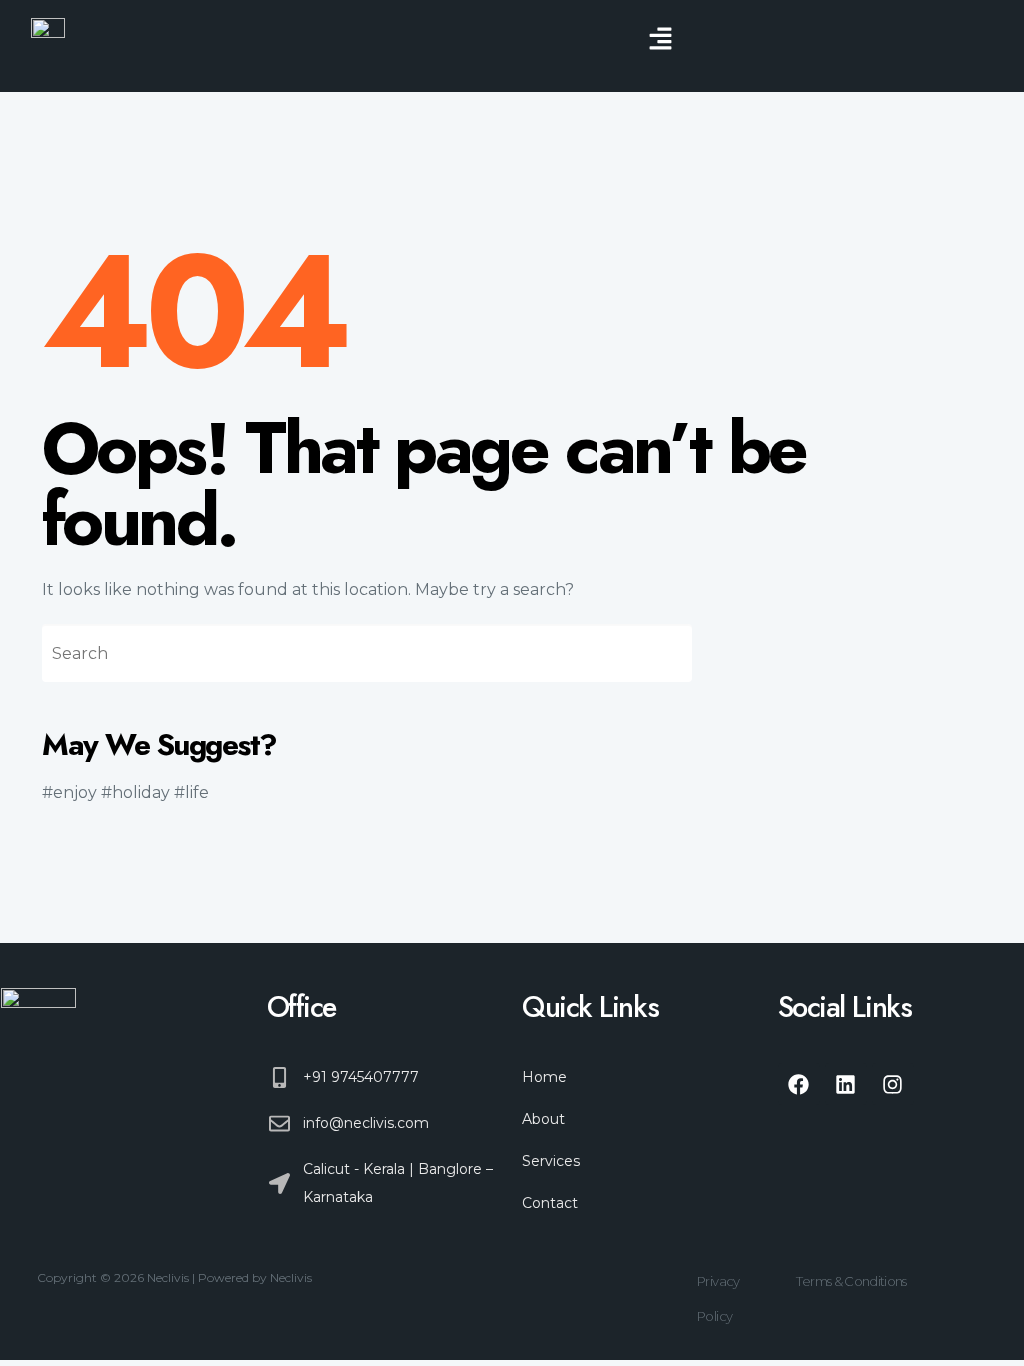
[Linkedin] (846, 1084)
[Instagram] (893, 1084)
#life (191, 792)
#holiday (135, 792)
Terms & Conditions (851, 1281)
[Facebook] (799, 1084)
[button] (660, 40)
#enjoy (69, 792)
